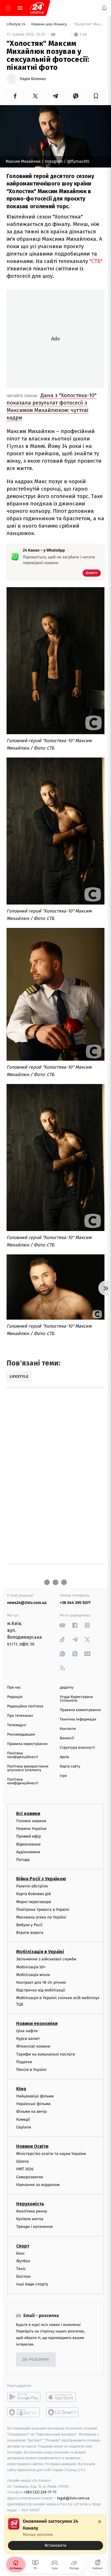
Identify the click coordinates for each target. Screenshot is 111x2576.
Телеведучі (17, 1725)
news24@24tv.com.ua (27, 1603)
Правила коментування (80, 1710)
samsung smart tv (63, 2412)
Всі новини (28, 1813)
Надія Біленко (33, 79)
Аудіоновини (28, 1852)
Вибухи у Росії (29, 1925)
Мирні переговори (34, 1902)
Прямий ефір (29, 1837)
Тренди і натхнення (34, 2227)
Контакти (68, 1729)
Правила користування (27, 1744)
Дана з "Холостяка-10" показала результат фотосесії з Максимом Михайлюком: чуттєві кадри (52, 406)
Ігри (63, 1776)
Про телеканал (20, 1716)
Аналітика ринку (32, 2211)
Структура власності (77, 1748)
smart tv (24, 2412)
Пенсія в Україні (31, 2070)
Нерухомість (30, 2204)
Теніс (21, 2269)
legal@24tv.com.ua (73, 2498)
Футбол (23, 2261)
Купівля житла (30, 2219)
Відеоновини (28, 1844)
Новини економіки (37, 2023)
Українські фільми (33, 2104)
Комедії (23, 2119)
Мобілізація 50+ (31, 1967)
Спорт (23, 2246)
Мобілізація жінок (33, 1975)
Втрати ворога (30, 1933)
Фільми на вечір (31, 2112)
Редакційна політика (25, 1706)
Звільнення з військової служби (46, 1959)
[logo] (37, 8)
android (24, 2397)
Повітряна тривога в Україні (43, 1909)
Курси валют (28, 2039)
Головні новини (31, 1821)
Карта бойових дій (34, 1894)
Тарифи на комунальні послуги (46, 2054)
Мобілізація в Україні (40, 1952)
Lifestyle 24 (17, 24)
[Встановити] (55, 2534)
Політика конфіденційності (23, 1755)
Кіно (21, 2089)
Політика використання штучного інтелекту (28, 1768)
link (62, 1625)
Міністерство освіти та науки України (51, 2154)
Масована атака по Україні (41, 1917)
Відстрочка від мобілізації (41, 1990)
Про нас (14, 1688)
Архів (64, 1757)
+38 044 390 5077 (75, 1603)
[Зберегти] (96, 96)
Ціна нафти (27, 2031)
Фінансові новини (33, 2047)
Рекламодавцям (21, 1735)
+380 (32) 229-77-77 (40, 2492)
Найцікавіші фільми (35, 2096)
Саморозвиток (30, 2177)
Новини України (31, 1829)
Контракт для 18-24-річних (41, 1982)
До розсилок (36, 2360)
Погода (23, 1860)
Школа (22, 2161)
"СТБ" (96, 261)
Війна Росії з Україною (41, 1879)
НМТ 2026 (25, 2169)
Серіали (24, 2127)
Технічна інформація (78, 1719)
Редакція (15, 1697)
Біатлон (23, 2276)
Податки (24, 2062)
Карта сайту (70, 1766)
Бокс (20, 2253)
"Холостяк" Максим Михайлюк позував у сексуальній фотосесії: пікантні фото (89, 24)
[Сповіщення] (104, 8)
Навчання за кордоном (38, 2185)
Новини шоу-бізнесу (50, 24)
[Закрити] (100, 2522)
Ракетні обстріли (32, 1886)
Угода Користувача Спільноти (76, 1699)
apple (63, 2397)
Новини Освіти (32, 2146)
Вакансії (67, 1738)
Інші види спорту (32, 2284)
